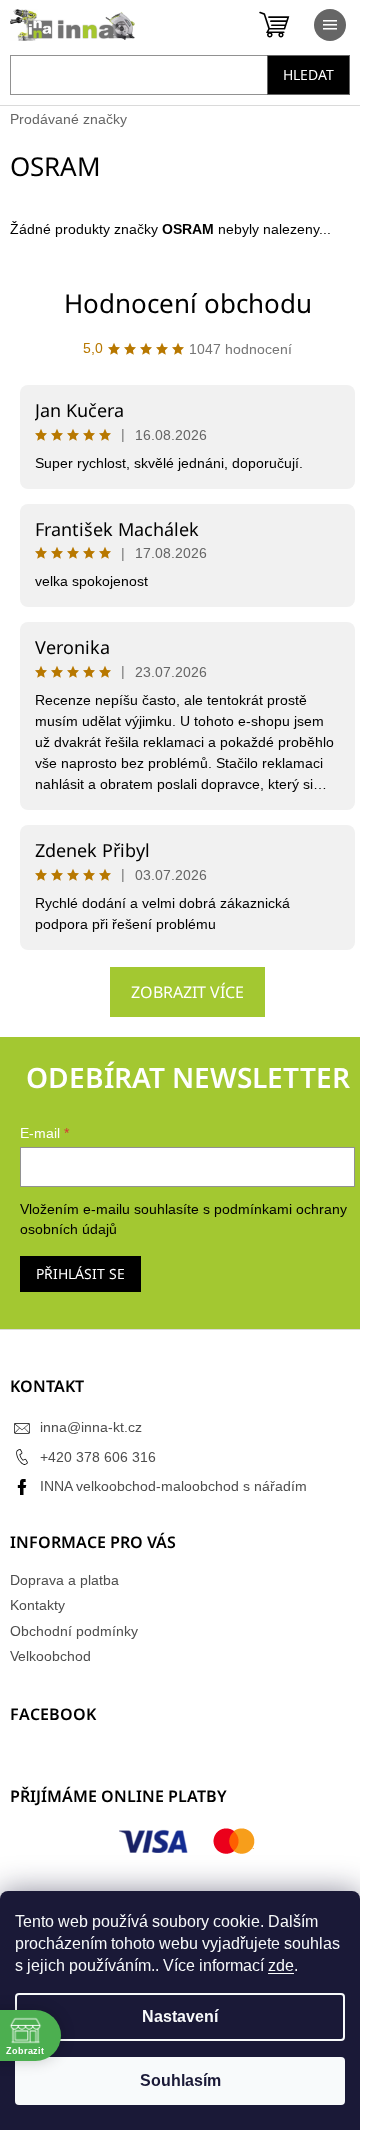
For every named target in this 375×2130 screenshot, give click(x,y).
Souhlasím (180, 2080)
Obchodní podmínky (74, 1631)
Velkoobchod (50, 1656)
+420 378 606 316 (98, 1457)
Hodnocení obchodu (188, 303)
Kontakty (37, 1605)
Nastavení (180, 2016)
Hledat (308, 74)
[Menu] (330, 25)
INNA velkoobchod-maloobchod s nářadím (173, 1486)
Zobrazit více (187, 992)
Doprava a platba (64, 1580)
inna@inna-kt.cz (91, 1427)
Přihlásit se (80, 1273)
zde (281, 1965)
